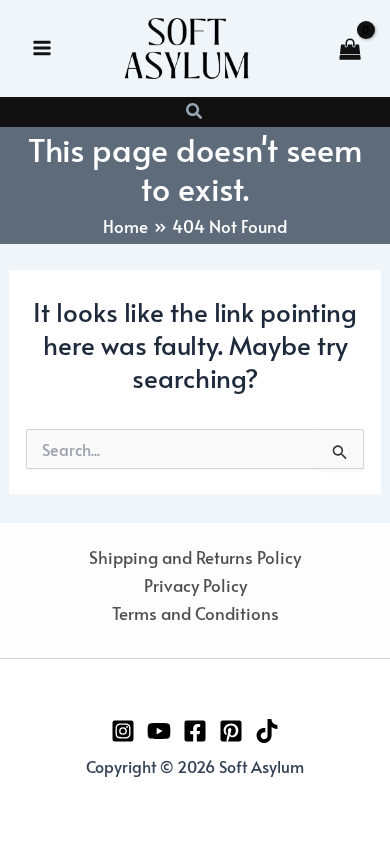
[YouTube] (159, 731)
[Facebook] (195, 731)
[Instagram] (123, 731)
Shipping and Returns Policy (195, 557)
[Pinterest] (231, 731)
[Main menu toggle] (42, 48)
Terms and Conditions (195, 613)
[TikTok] (267, 731)
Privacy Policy (195, 585)
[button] (195, 112)
